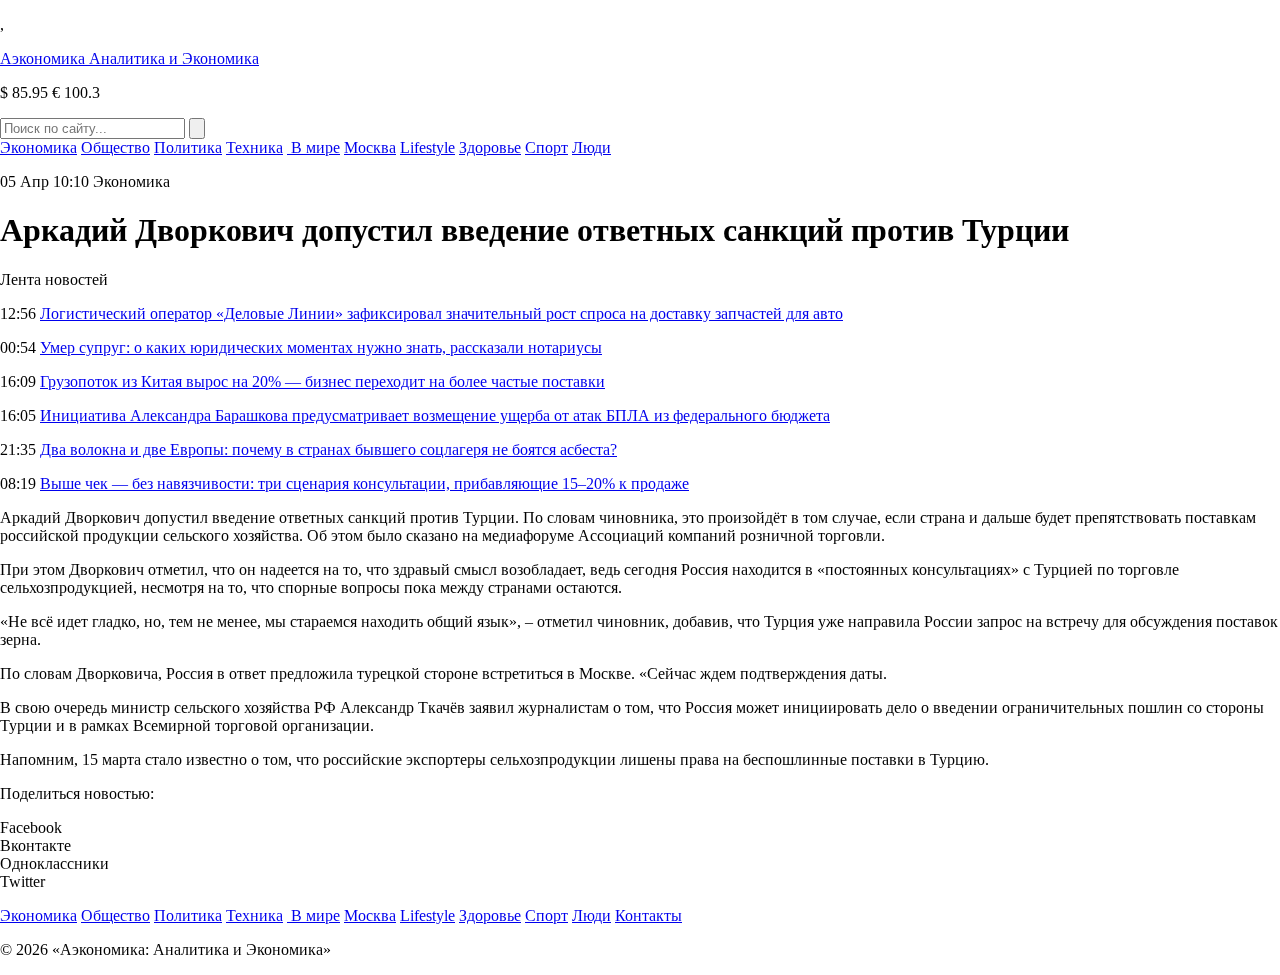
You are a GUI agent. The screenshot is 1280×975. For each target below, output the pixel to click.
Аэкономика (129, 58)
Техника (254, 147)
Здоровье (490, 147)
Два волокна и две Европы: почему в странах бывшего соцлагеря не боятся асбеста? (328, 449)
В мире (313, 147)
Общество (115, 147)
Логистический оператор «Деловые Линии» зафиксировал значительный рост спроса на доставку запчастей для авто (441, 313)
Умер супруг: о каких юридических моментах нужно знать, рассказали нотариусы (321, 347)
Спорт (546, 147)
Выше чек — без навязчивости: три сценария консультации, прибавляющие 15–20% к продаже (364, 483)
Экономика (38, 147)
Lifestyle (427, 147)
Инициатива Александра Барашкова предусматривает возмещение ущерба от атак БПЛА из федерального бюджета (435, 415)
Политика (188, 147)
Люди (591, 147)
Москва (370, 147)
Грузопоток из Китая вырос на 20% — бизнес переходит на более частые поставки (322, 381)
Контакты (648, 915)
